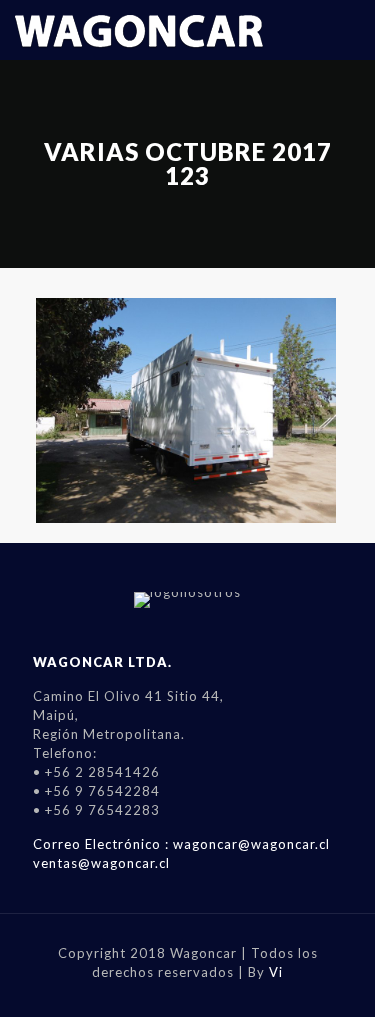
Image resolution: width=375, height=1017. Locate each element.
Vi (276, 972)
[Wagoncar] (140, 30)
